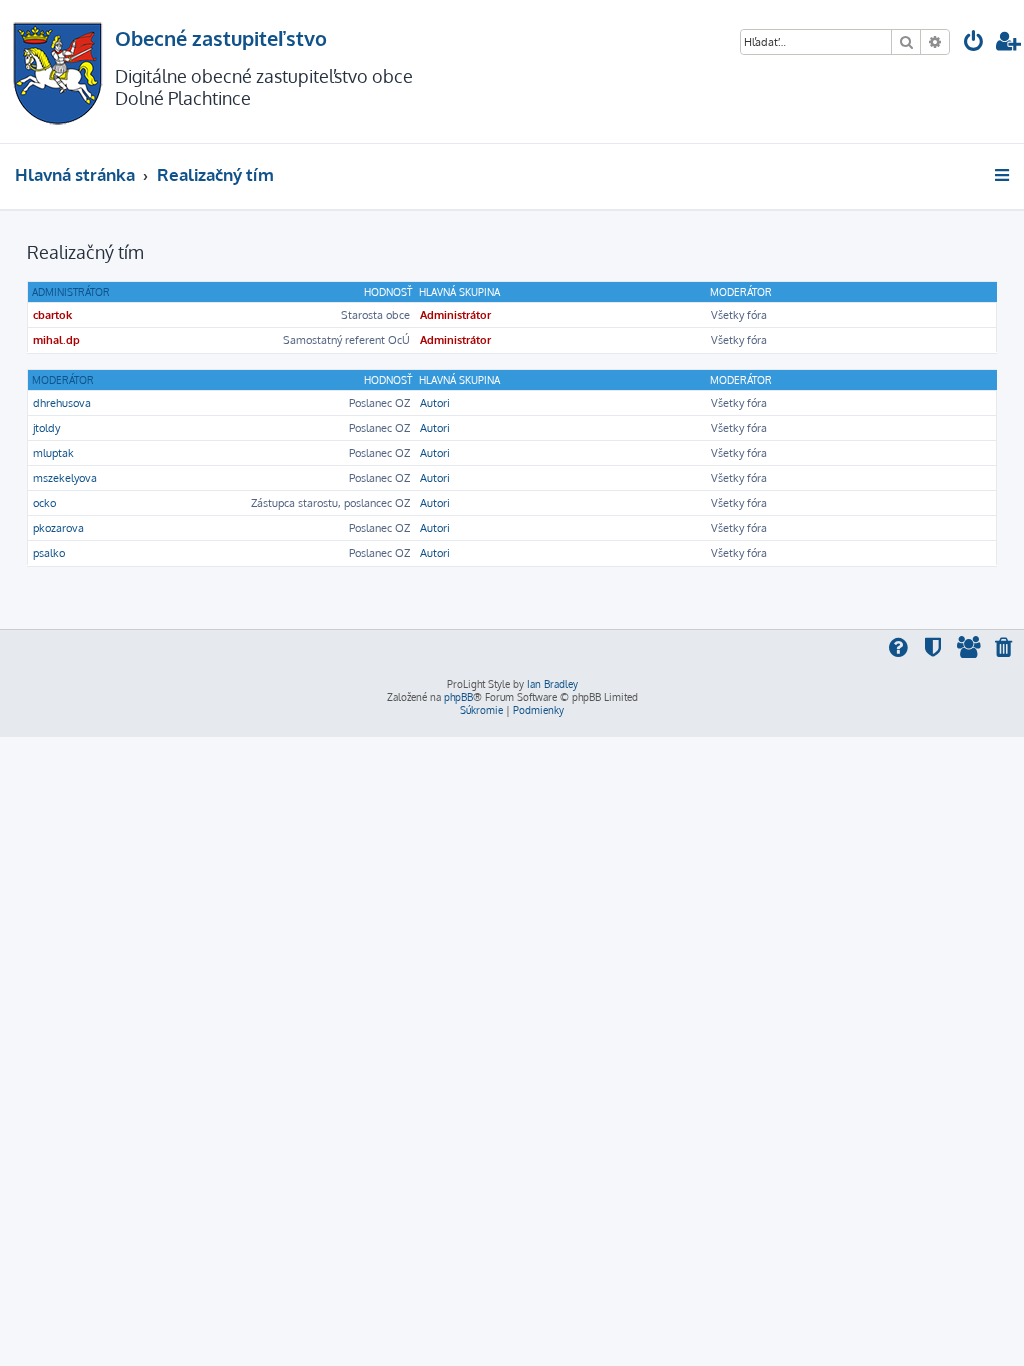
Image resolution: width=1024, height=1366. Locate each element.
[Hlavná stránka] (57, 71)
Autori (435, 403)
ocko (44, 503)
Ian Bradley (552, 684)
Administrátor (71, 292)
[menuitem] (974, 43)
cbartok (52, 315)
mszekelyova (65, 478)
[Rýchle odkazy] (1003, 175)
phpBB (458, 697)
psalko (49, 553)
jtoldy (46, 428)
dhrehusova (62, 403)
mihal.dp (56, 340)
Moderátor (63, 380)
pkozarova (58, 528)
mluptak (53, 453)
